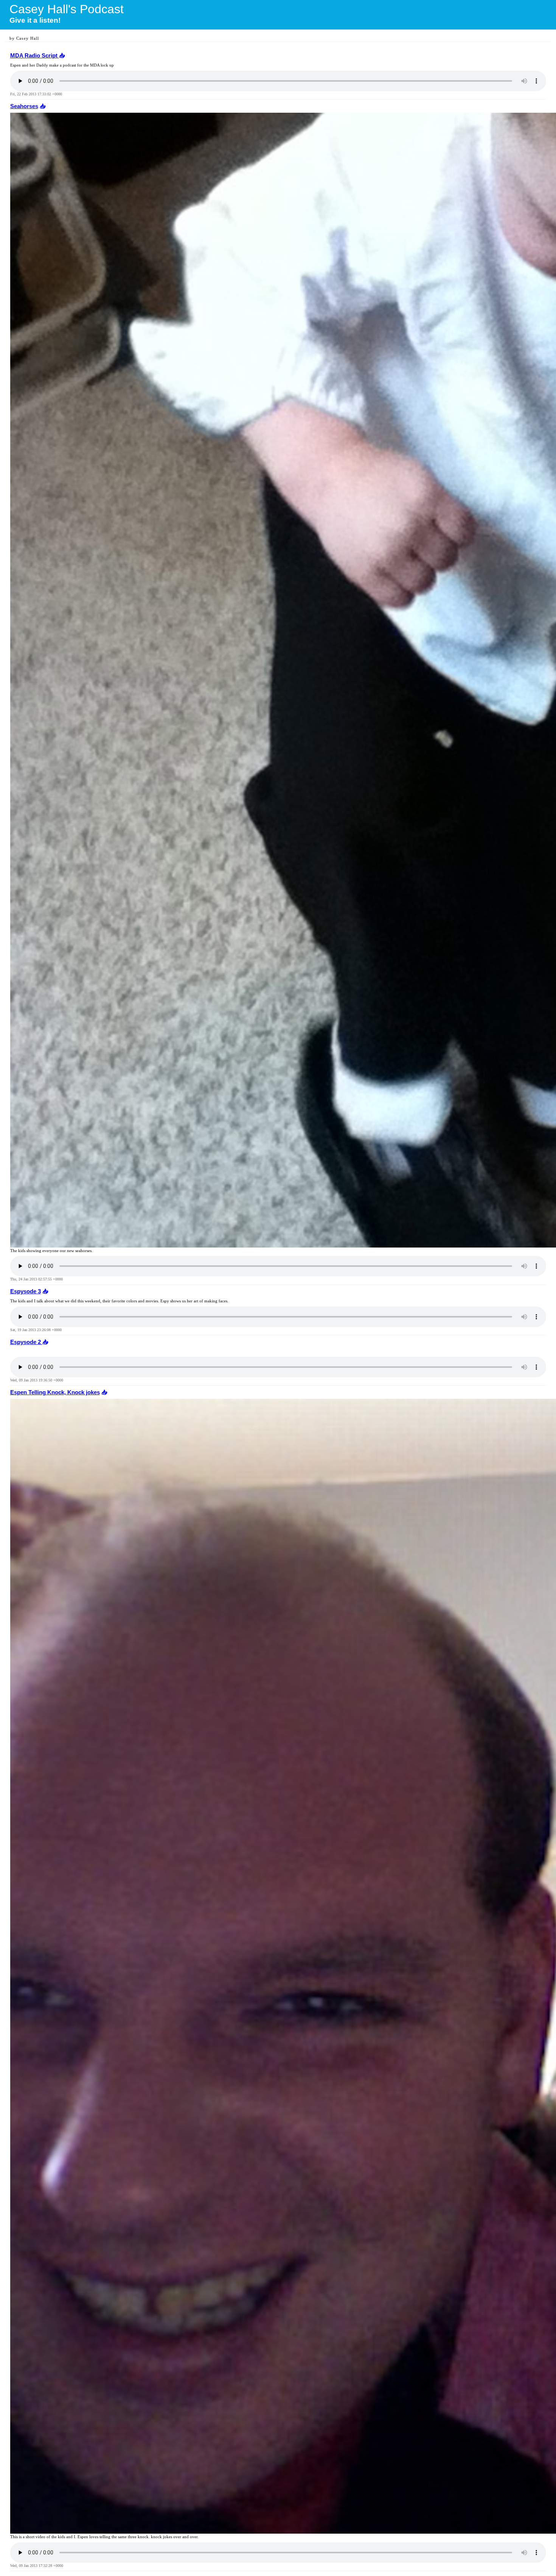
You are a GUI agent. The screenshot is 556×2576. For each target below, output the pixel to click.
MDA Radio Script (35, 56)
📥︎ (62, 56)
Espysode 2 (26, 1342)
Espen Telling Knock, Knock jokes (55, 1392)
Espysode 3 (26, 1291)
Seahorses (24, 106)
